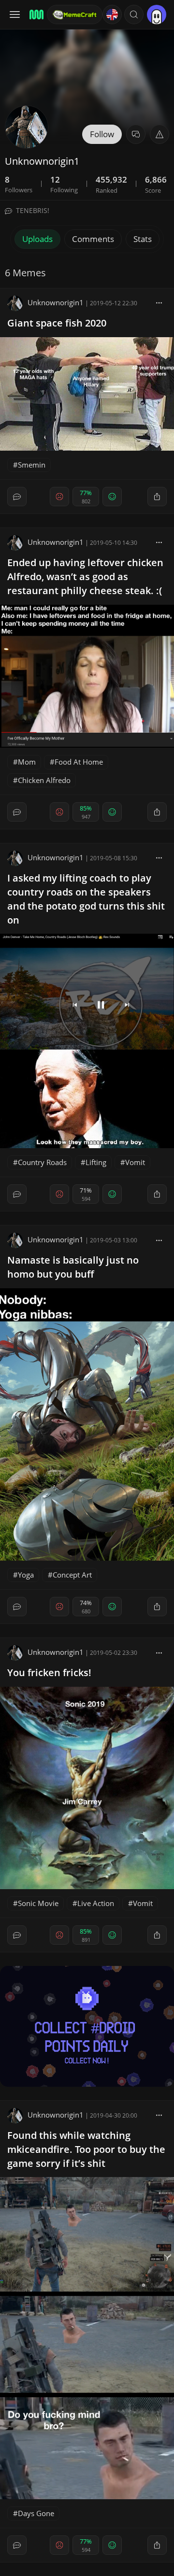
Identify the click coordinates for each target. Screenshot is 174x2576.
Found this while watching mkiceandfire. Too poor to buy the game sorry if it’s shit (86, 2149)
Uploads (37, 239)
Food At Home (79, 762)
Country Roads (42, 1162)
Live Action (96, 1903)
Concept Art (72, 1575)
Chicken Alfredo (44, 780)
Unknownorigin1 (56, 302)
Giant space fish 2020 (57, 323)
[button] (134, 14)
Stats (143, 239)
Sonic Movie (38, 1903)
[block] (159, 302)
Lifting (96, 1162)
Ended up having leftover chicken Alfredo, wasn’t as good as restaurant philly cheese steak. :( (85, 576)
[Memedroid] (35, 14)
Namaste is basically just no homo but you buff (73, 1267)
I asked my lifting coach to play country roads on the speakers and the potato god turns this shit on (86, 899)
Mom (27, 762)
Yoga (26, 1575)
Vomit (135, 1162)
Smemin (32, 465)
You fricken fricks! (49, 1672)
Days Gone (36, 2513)
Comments (93, 239)
